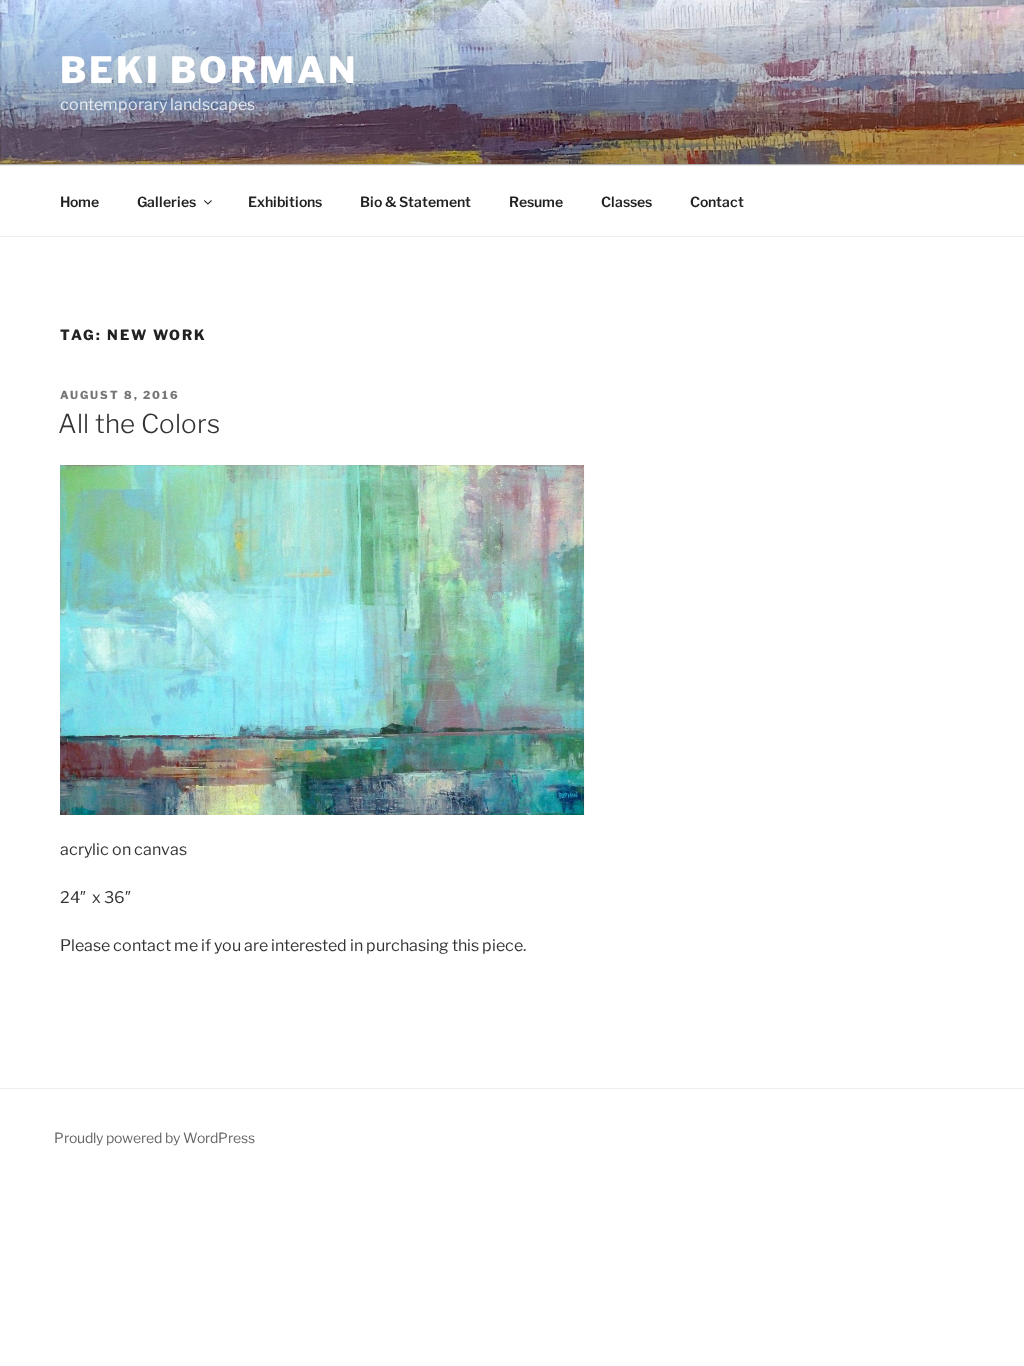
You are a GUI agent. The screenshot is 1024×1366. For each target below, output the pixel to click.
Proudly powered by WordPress (154, 1137)
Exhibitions (285, 201)
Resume (536, 201)
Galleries (166, 201)
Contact (717, 201)
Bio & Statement (415, 201)
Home (79, 201)
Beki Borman (209, 70)
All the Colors (139, 423)
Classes (626, 201)
